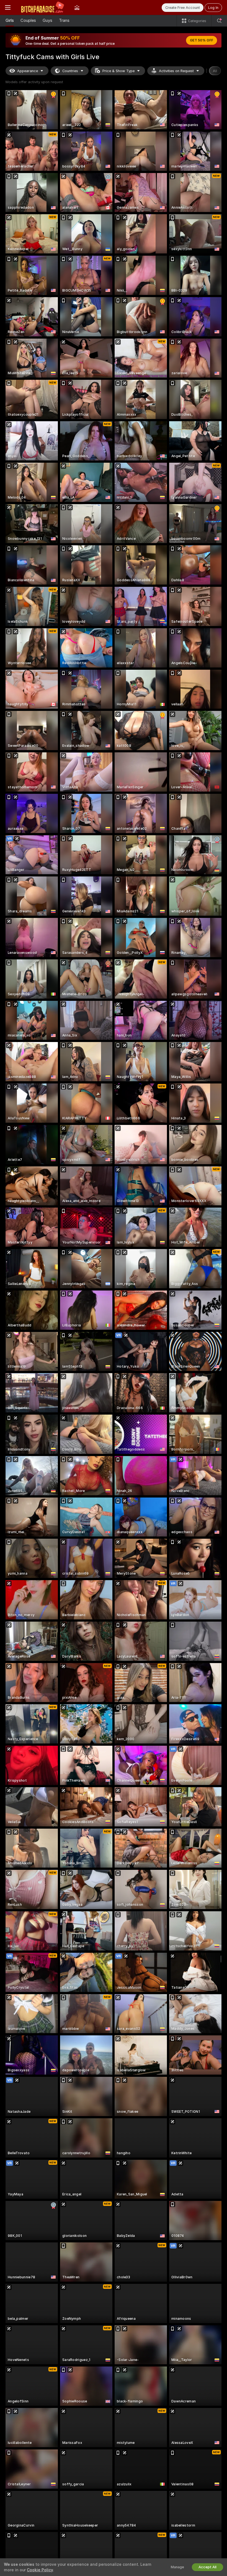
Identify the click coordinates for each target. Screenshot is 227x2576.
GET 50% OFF (202, 40)
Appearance (28, 71)
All (215, 71)
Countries (70, 71)
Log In (213, 8)
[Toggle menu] (8, 7)
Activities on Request (176, 71)
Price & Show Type (118, 71)
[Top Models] (77, 7)
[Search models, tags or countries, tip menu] (219, 21)
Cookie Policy (40, 2570)
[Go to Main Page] (42, 7)
